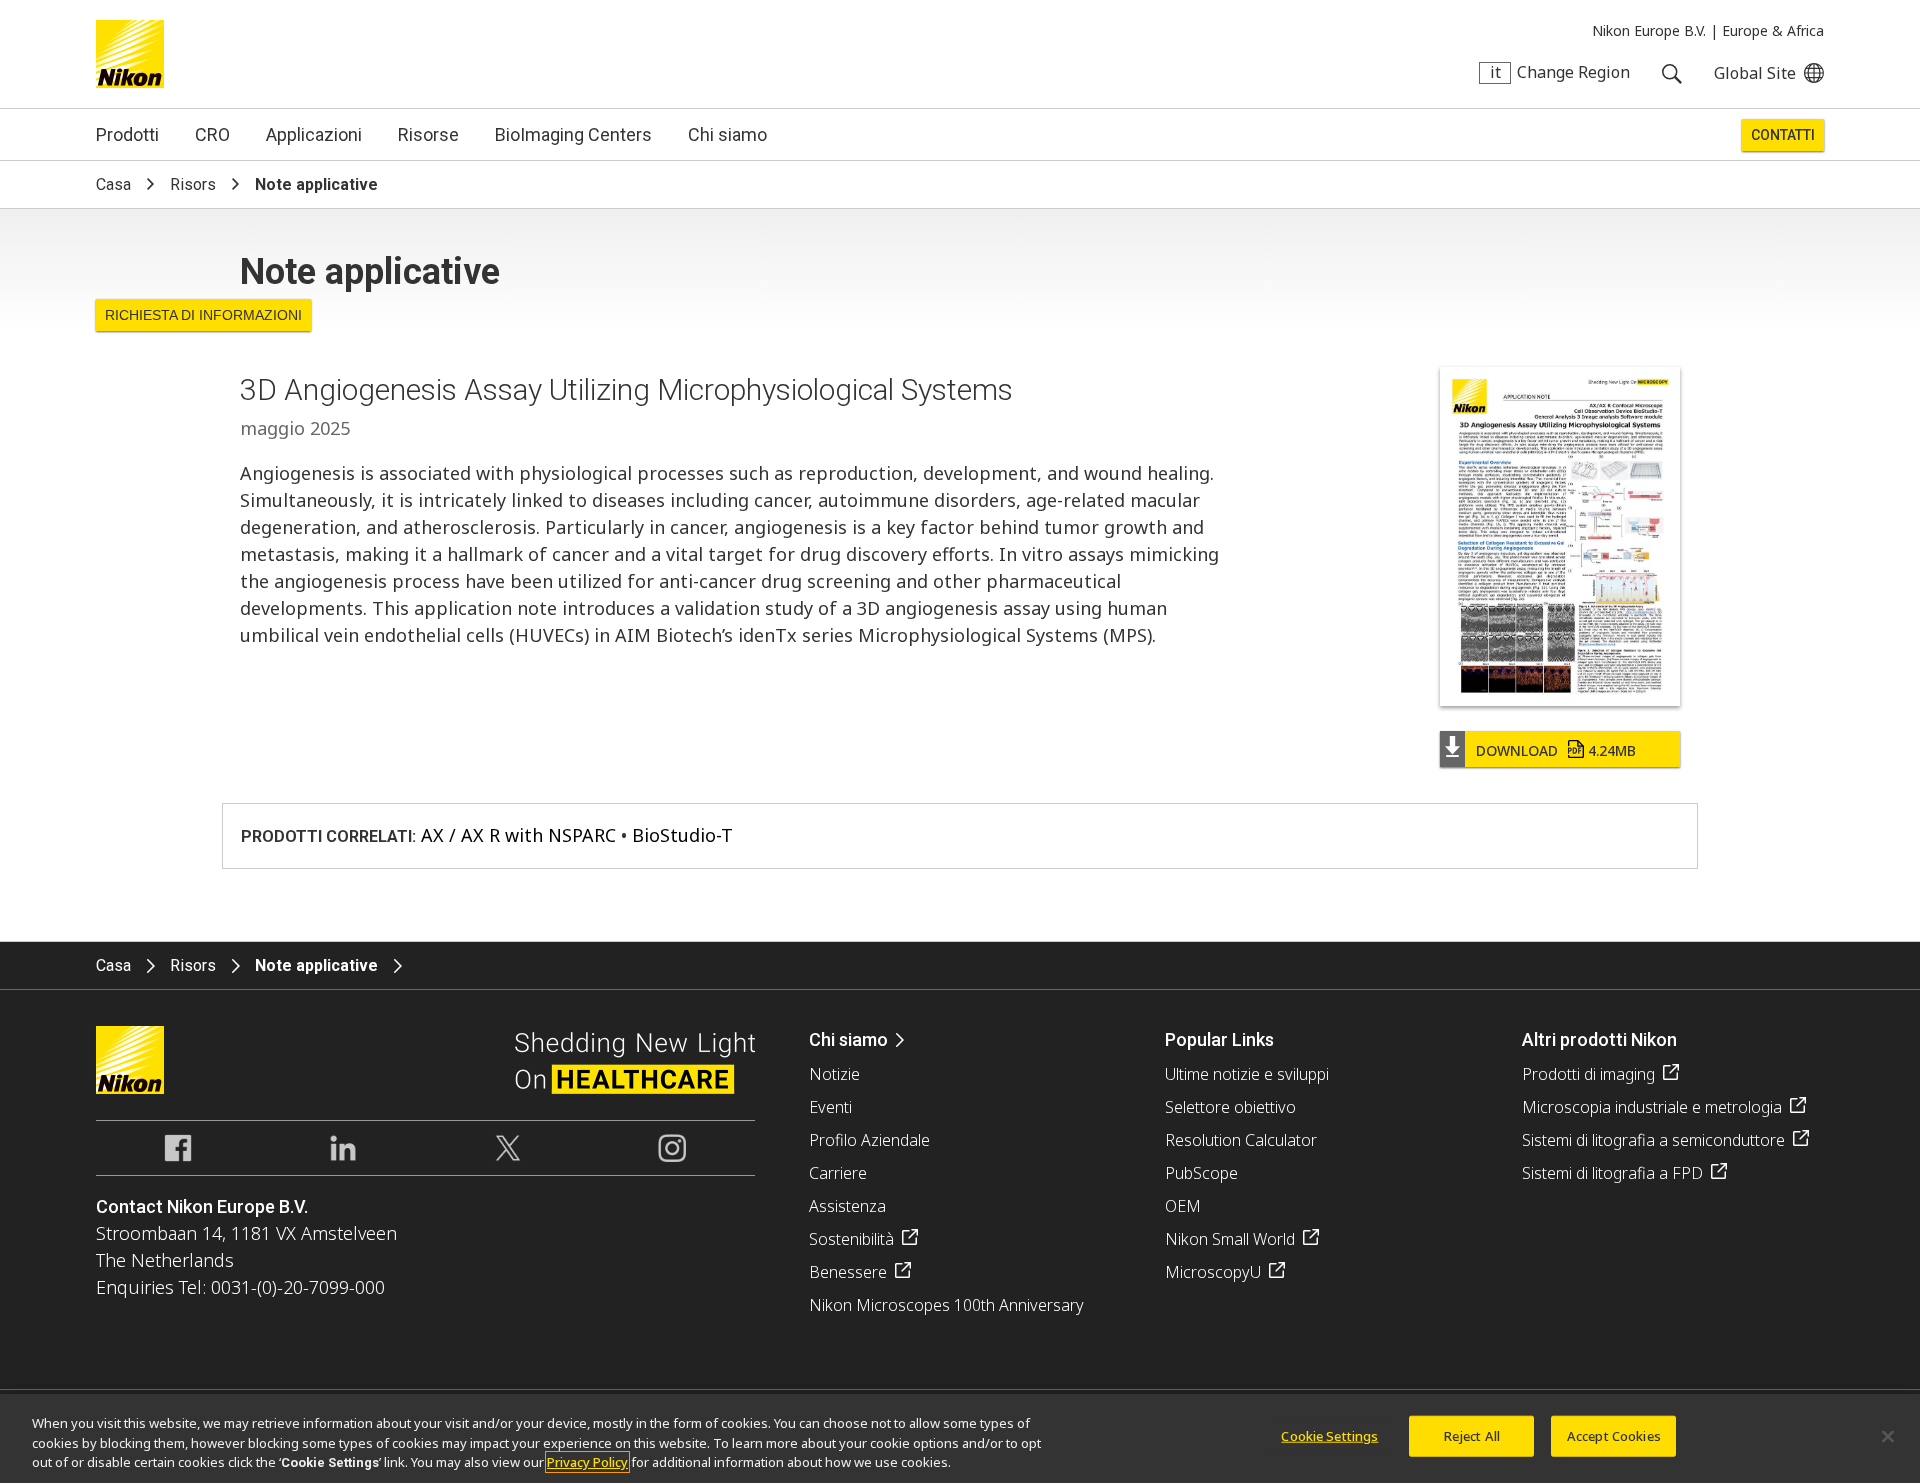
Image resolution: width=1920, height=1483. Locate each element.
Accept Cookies (1614, 1435)
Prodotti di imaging (1588, 1074)
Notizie (834, 1074)
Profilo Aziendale (869, 1140)
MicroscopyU (1213, 1272)
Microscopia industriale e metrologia (1652, 1107)
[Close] (1888, 1436)
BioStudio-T (682, 835)
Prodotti (127, 134)
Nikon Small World (1230, 1239)
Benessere (848, 1272)
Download (1556, 750)
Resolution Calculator (1241, 1140)
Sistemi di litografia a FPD (1612, 1173)
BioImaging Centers (573, 134)
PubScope (1201, 1173)
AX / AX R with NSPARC (518, 835)
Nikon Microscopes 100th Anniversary (946, 1305)
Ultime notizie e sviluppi (1247, 1074)
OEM (1183, 1206)
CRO (212, 134)
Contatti (1783, 135)
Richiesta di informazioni (203, 315)
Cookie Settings (1329, 1435)
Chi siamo (727, 134)
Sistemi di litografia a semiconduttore (1653, 1140)
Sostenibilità (851, 1239)
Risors (193, 184)
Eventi (830, 1107)
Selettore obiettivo (1230, 1107)
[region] (960, 1438)
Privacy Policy (587, 1462)
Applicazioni (314, 134)
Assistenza (847, 1206)
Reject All (1472, 1435)
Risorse (428, 134)
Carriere (838, 1173)
